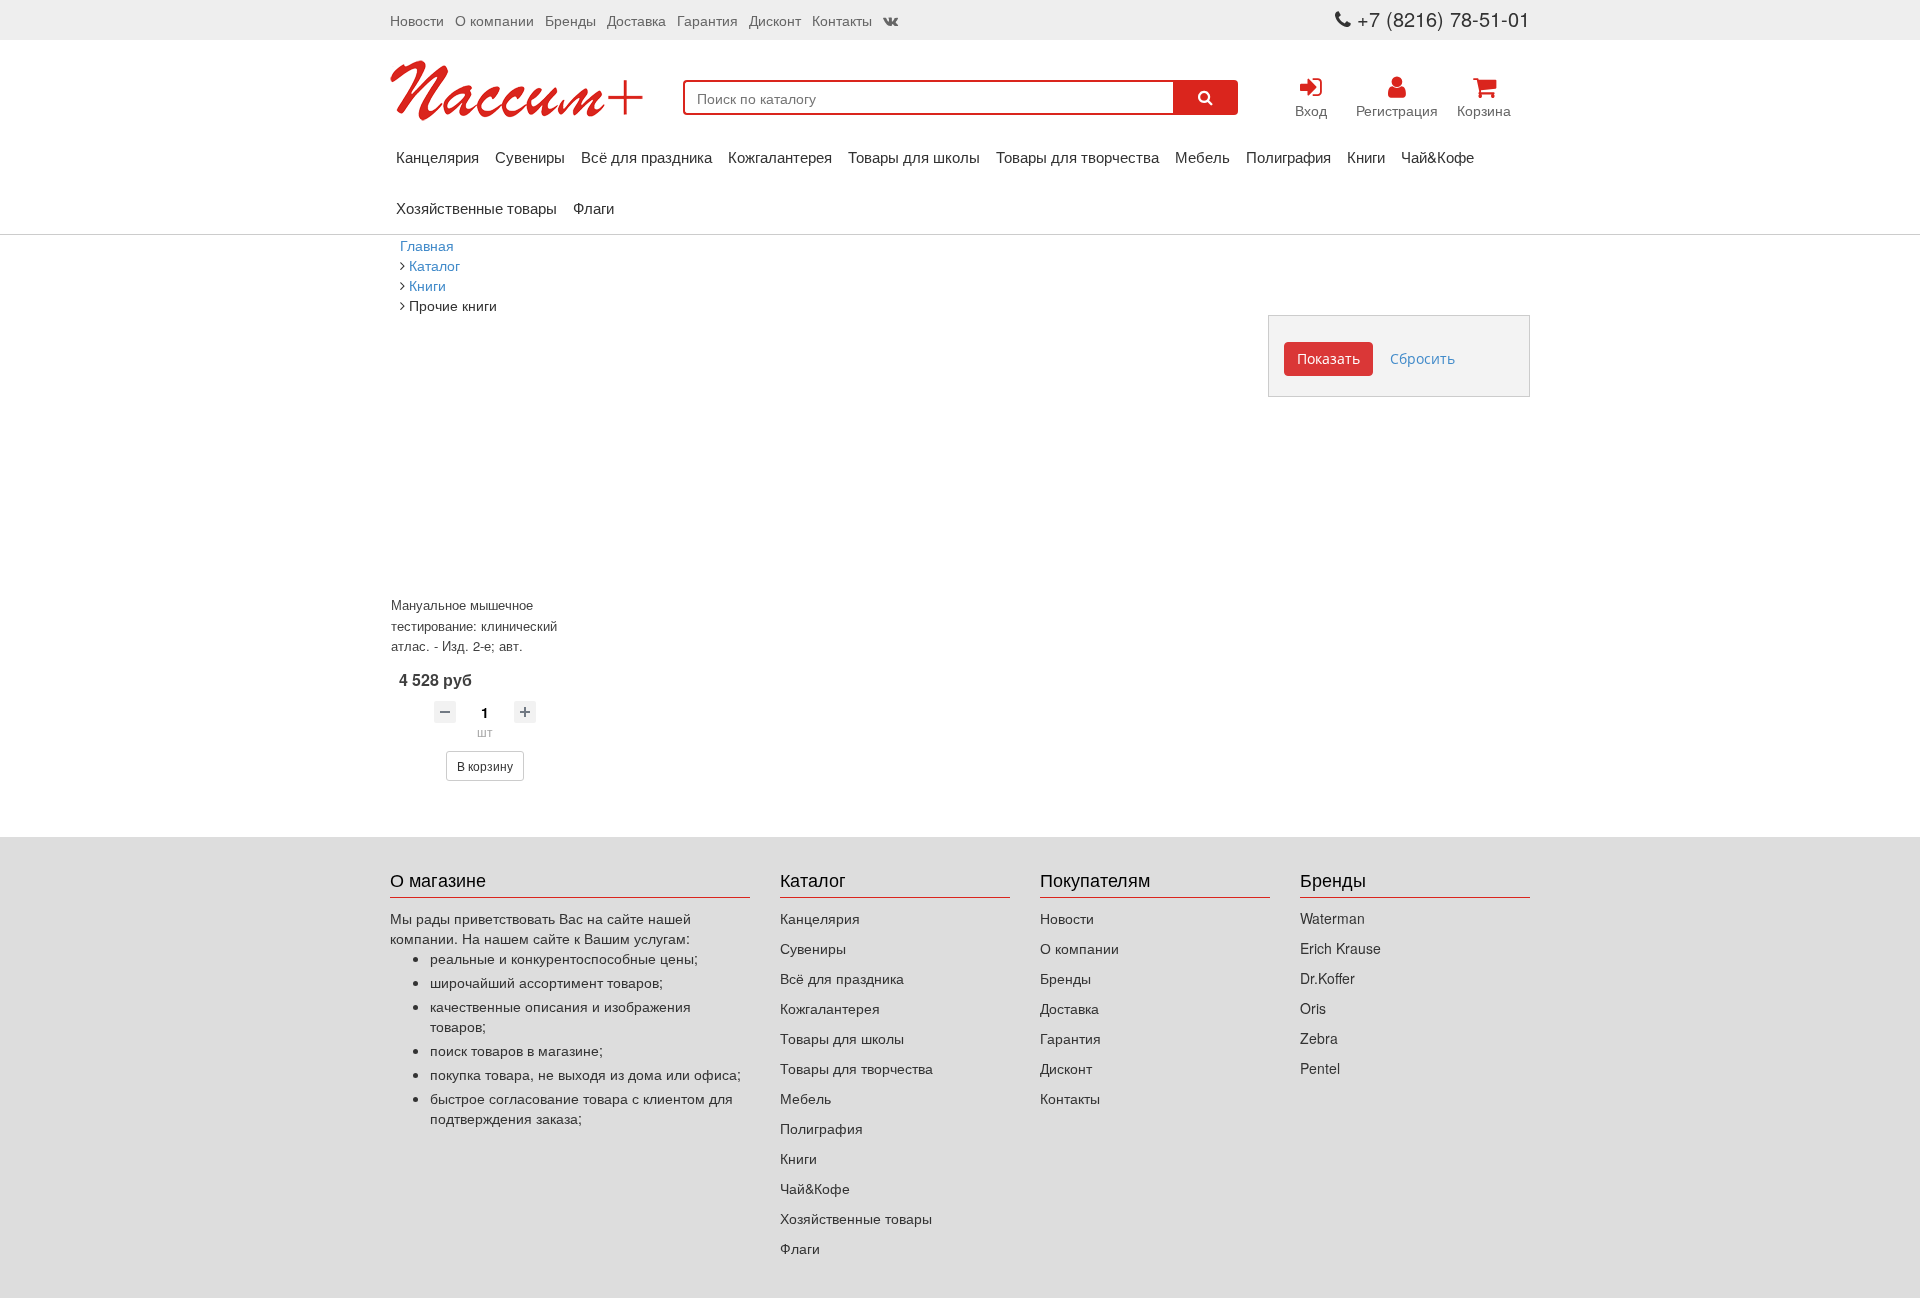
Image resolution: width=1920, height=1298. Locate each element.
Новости (417, 20)
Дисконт (775, 20)
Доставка (636, 20)
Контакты (842, 20)
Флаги (593, 207)
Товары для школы (914, 156)
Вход (1311, 110)
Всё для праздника (646, 156)
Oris (1313, 1008)
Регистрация (1397, 110)
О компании (494, 20)
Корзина (1484, 110)
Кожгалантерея (780, 156)
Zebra (1319, 1038)
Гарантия (707, 20)
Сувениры (530, 156)
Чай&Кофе (1437, 156)
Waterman (1332, 918)
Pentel (1320, 1068)
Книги (1366, 156)
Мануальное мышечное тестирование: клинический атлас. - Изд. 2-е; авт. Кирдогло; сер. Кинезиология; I (481, 645)
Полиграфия (1288, 156)
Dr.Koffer (1327, 978)
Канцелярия (437, 156)
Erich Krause (1340, 948)
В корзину (485, 765)
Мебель (1202, 156)
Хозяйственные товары (476, 207)
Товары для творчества (1077, 156)
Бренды (570, 20)
